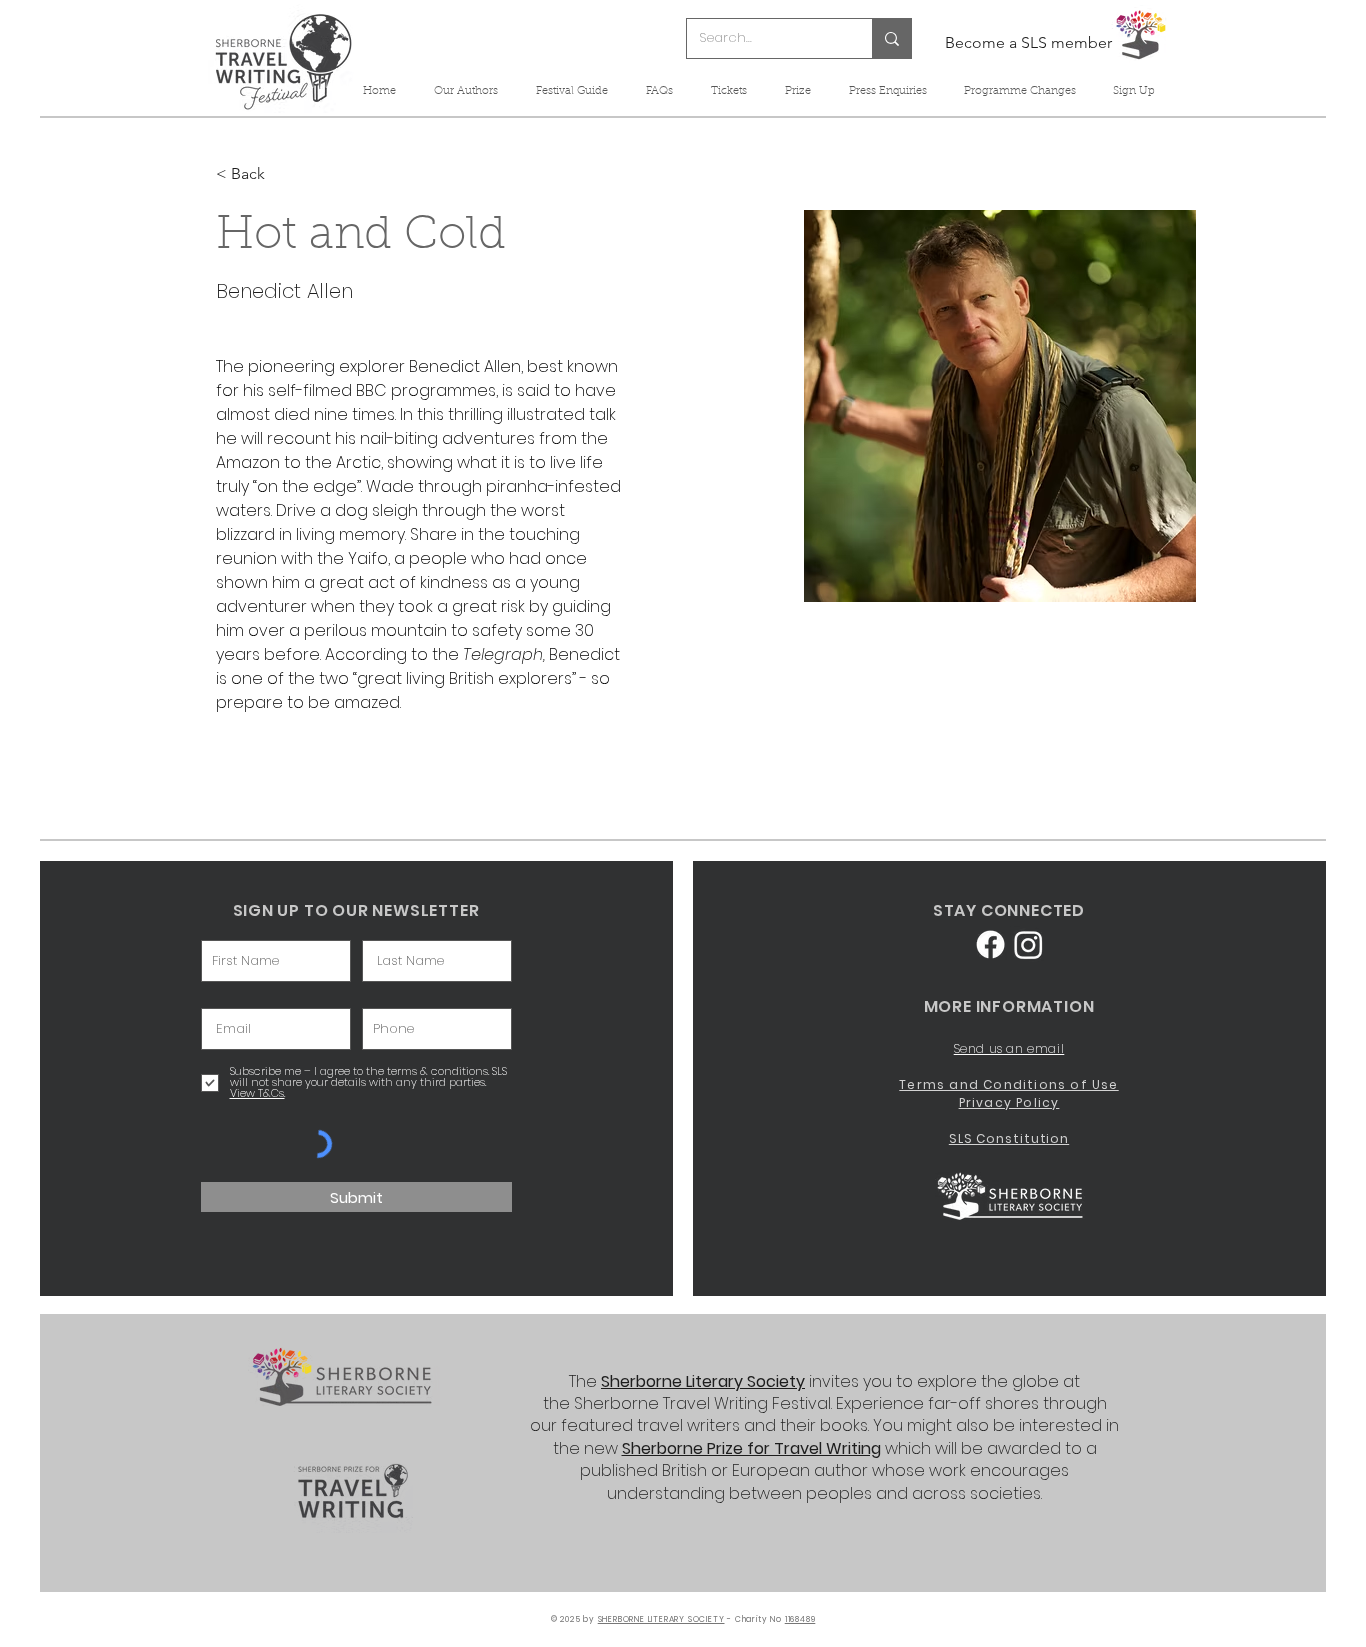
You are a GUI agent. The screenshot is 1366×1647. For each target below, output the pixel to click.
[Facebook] (990, 944)
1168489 (800, 1619)
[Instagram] (1028, 944)
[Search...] (891, 38)
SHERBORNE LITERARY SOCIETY (661, 1619)
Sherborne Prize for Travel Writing (751, 1448)
